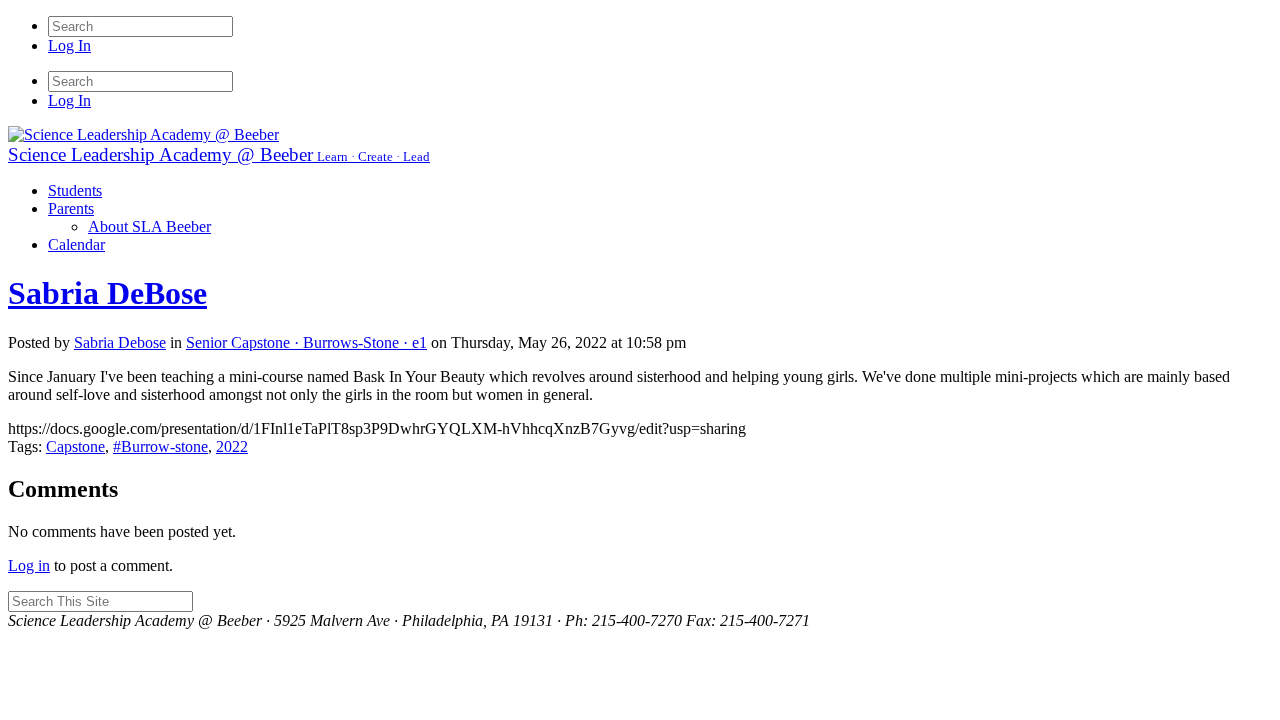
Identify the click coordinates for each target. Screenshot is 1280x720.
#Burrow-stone (160, 446)
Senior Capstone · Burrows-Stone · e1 (306, 342)
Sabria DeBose (107, 293)
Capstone (75, 446)
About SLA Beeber (149, 226)
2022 (232, 446)
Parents (71, 208)
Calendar (76, 244)
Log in (29, 565)
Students (75, 190)
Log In (69, 45)
